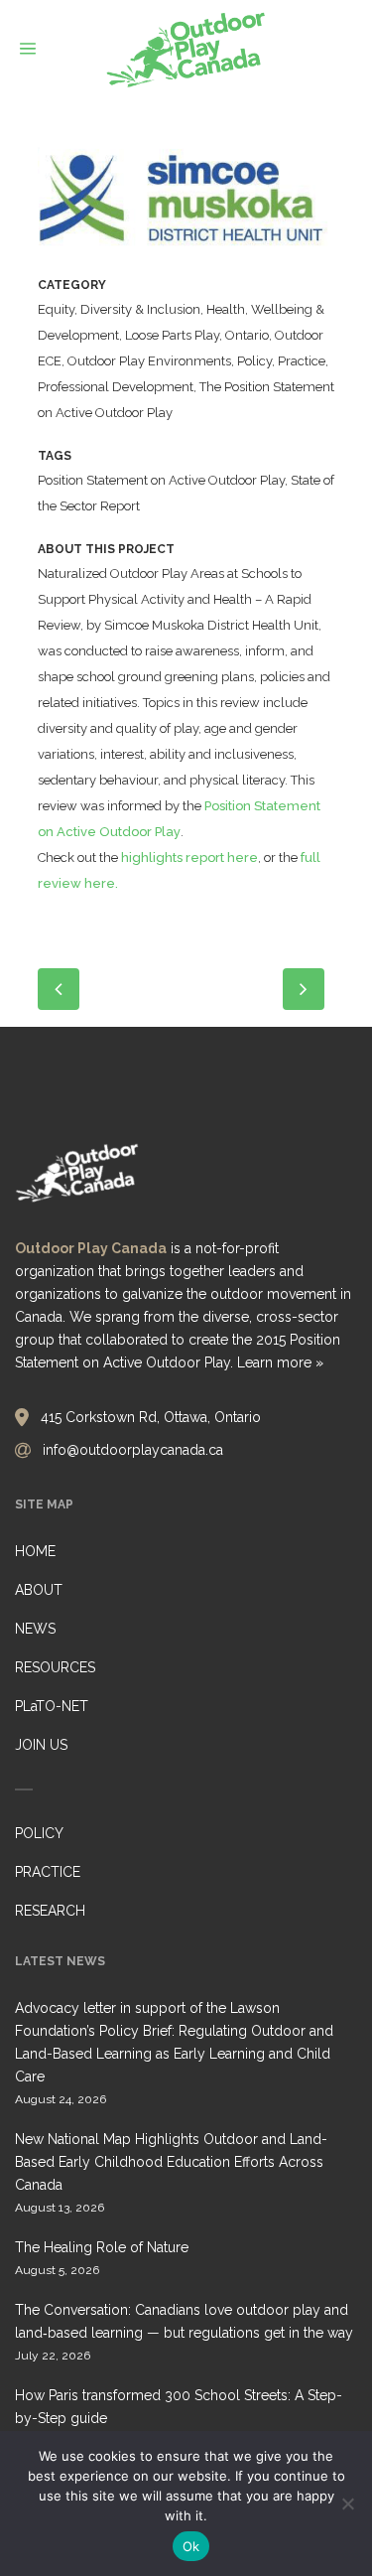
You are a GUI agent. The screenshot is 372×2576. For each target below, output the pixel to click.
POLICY (39, 1833)
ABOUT (39, 1590)
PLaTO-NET (52, 1706)
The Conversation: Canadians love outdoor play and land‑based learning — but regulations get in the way (184, 2321)
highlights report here (189, 858)
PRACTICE (48, 1872)
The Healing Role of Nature (102, 2247)
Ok (191, 2546)
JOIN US (41, 1745)
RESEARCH (50, 1911)
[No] (347, 2504)
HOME (35, 1551)
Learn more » (280, 1362)
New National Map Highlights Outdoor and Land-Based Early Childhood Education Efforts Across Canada (171, 2162)
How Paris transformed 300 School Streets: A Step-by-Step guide (179, 2407)
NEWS (35, 1629)
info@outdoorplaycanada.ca (133, 1450)
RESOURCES (55, 1667)
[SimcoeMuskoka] (186, 209)
